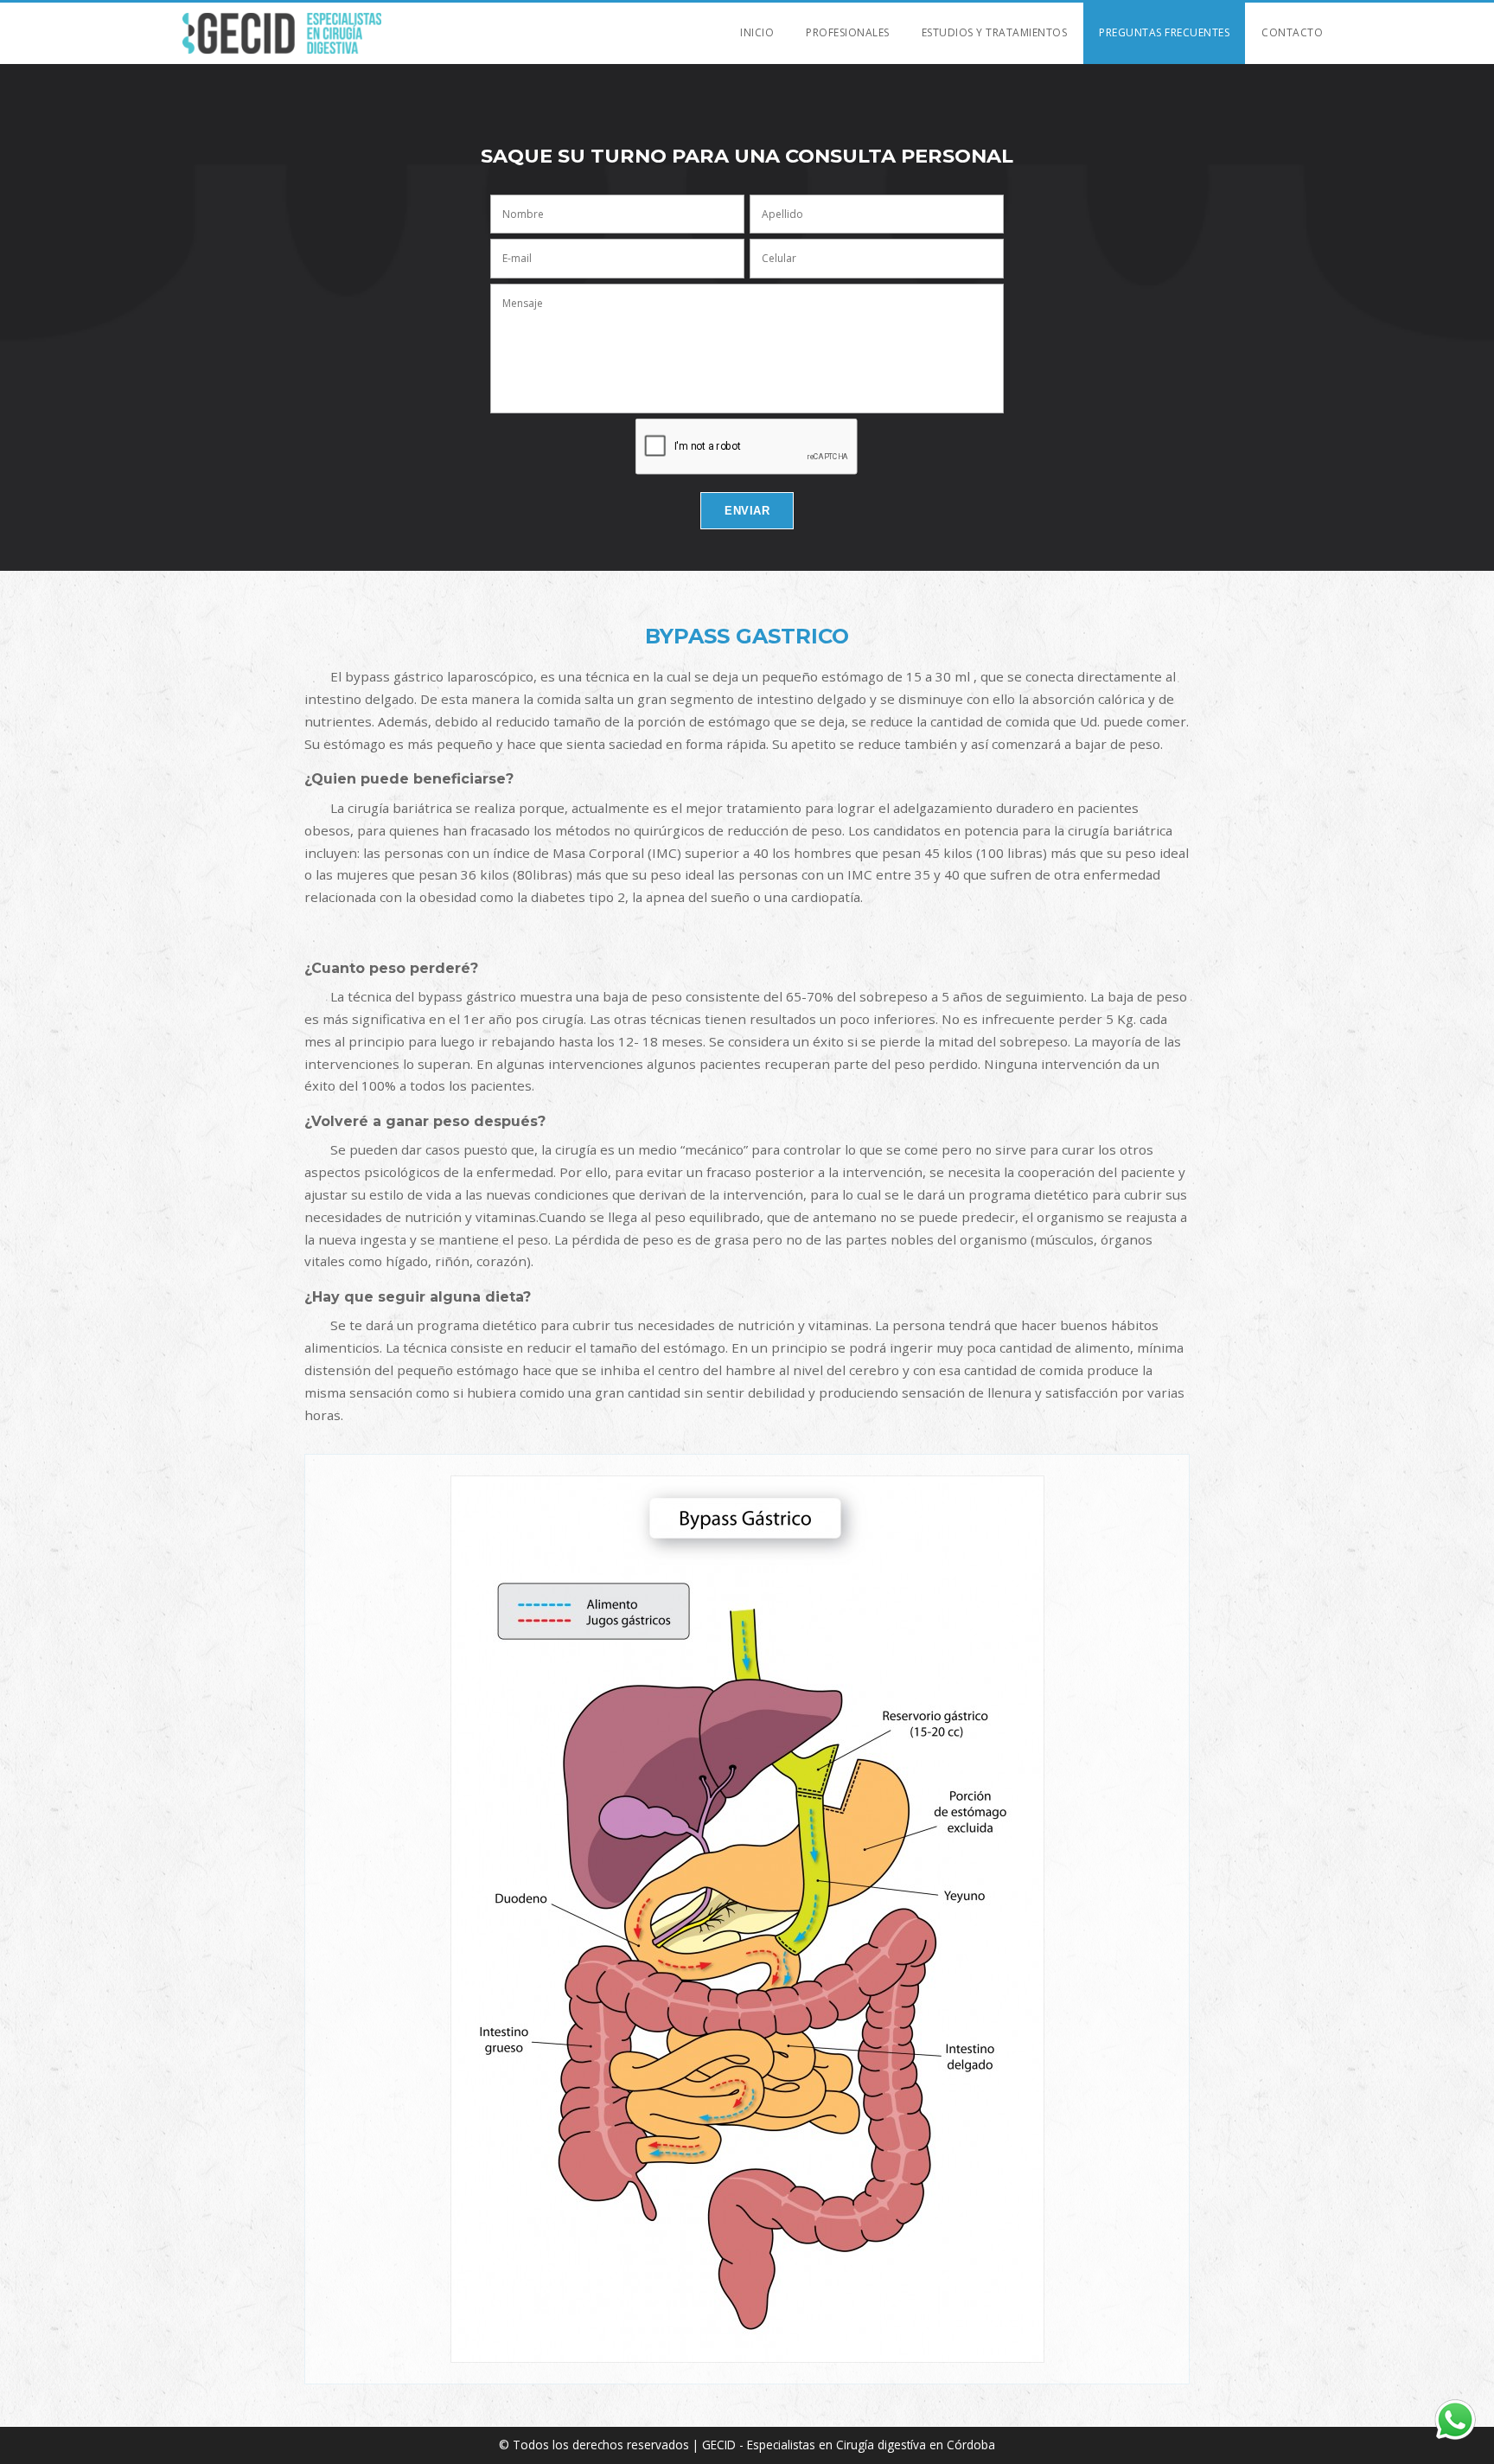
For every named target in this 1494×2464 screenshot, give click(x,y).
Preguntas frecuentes (1164, 32)
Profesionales (848, 32)
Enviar (747, 511)
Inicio (757, 32)
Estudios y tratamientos (995, 32)
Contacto (1292, 32)
